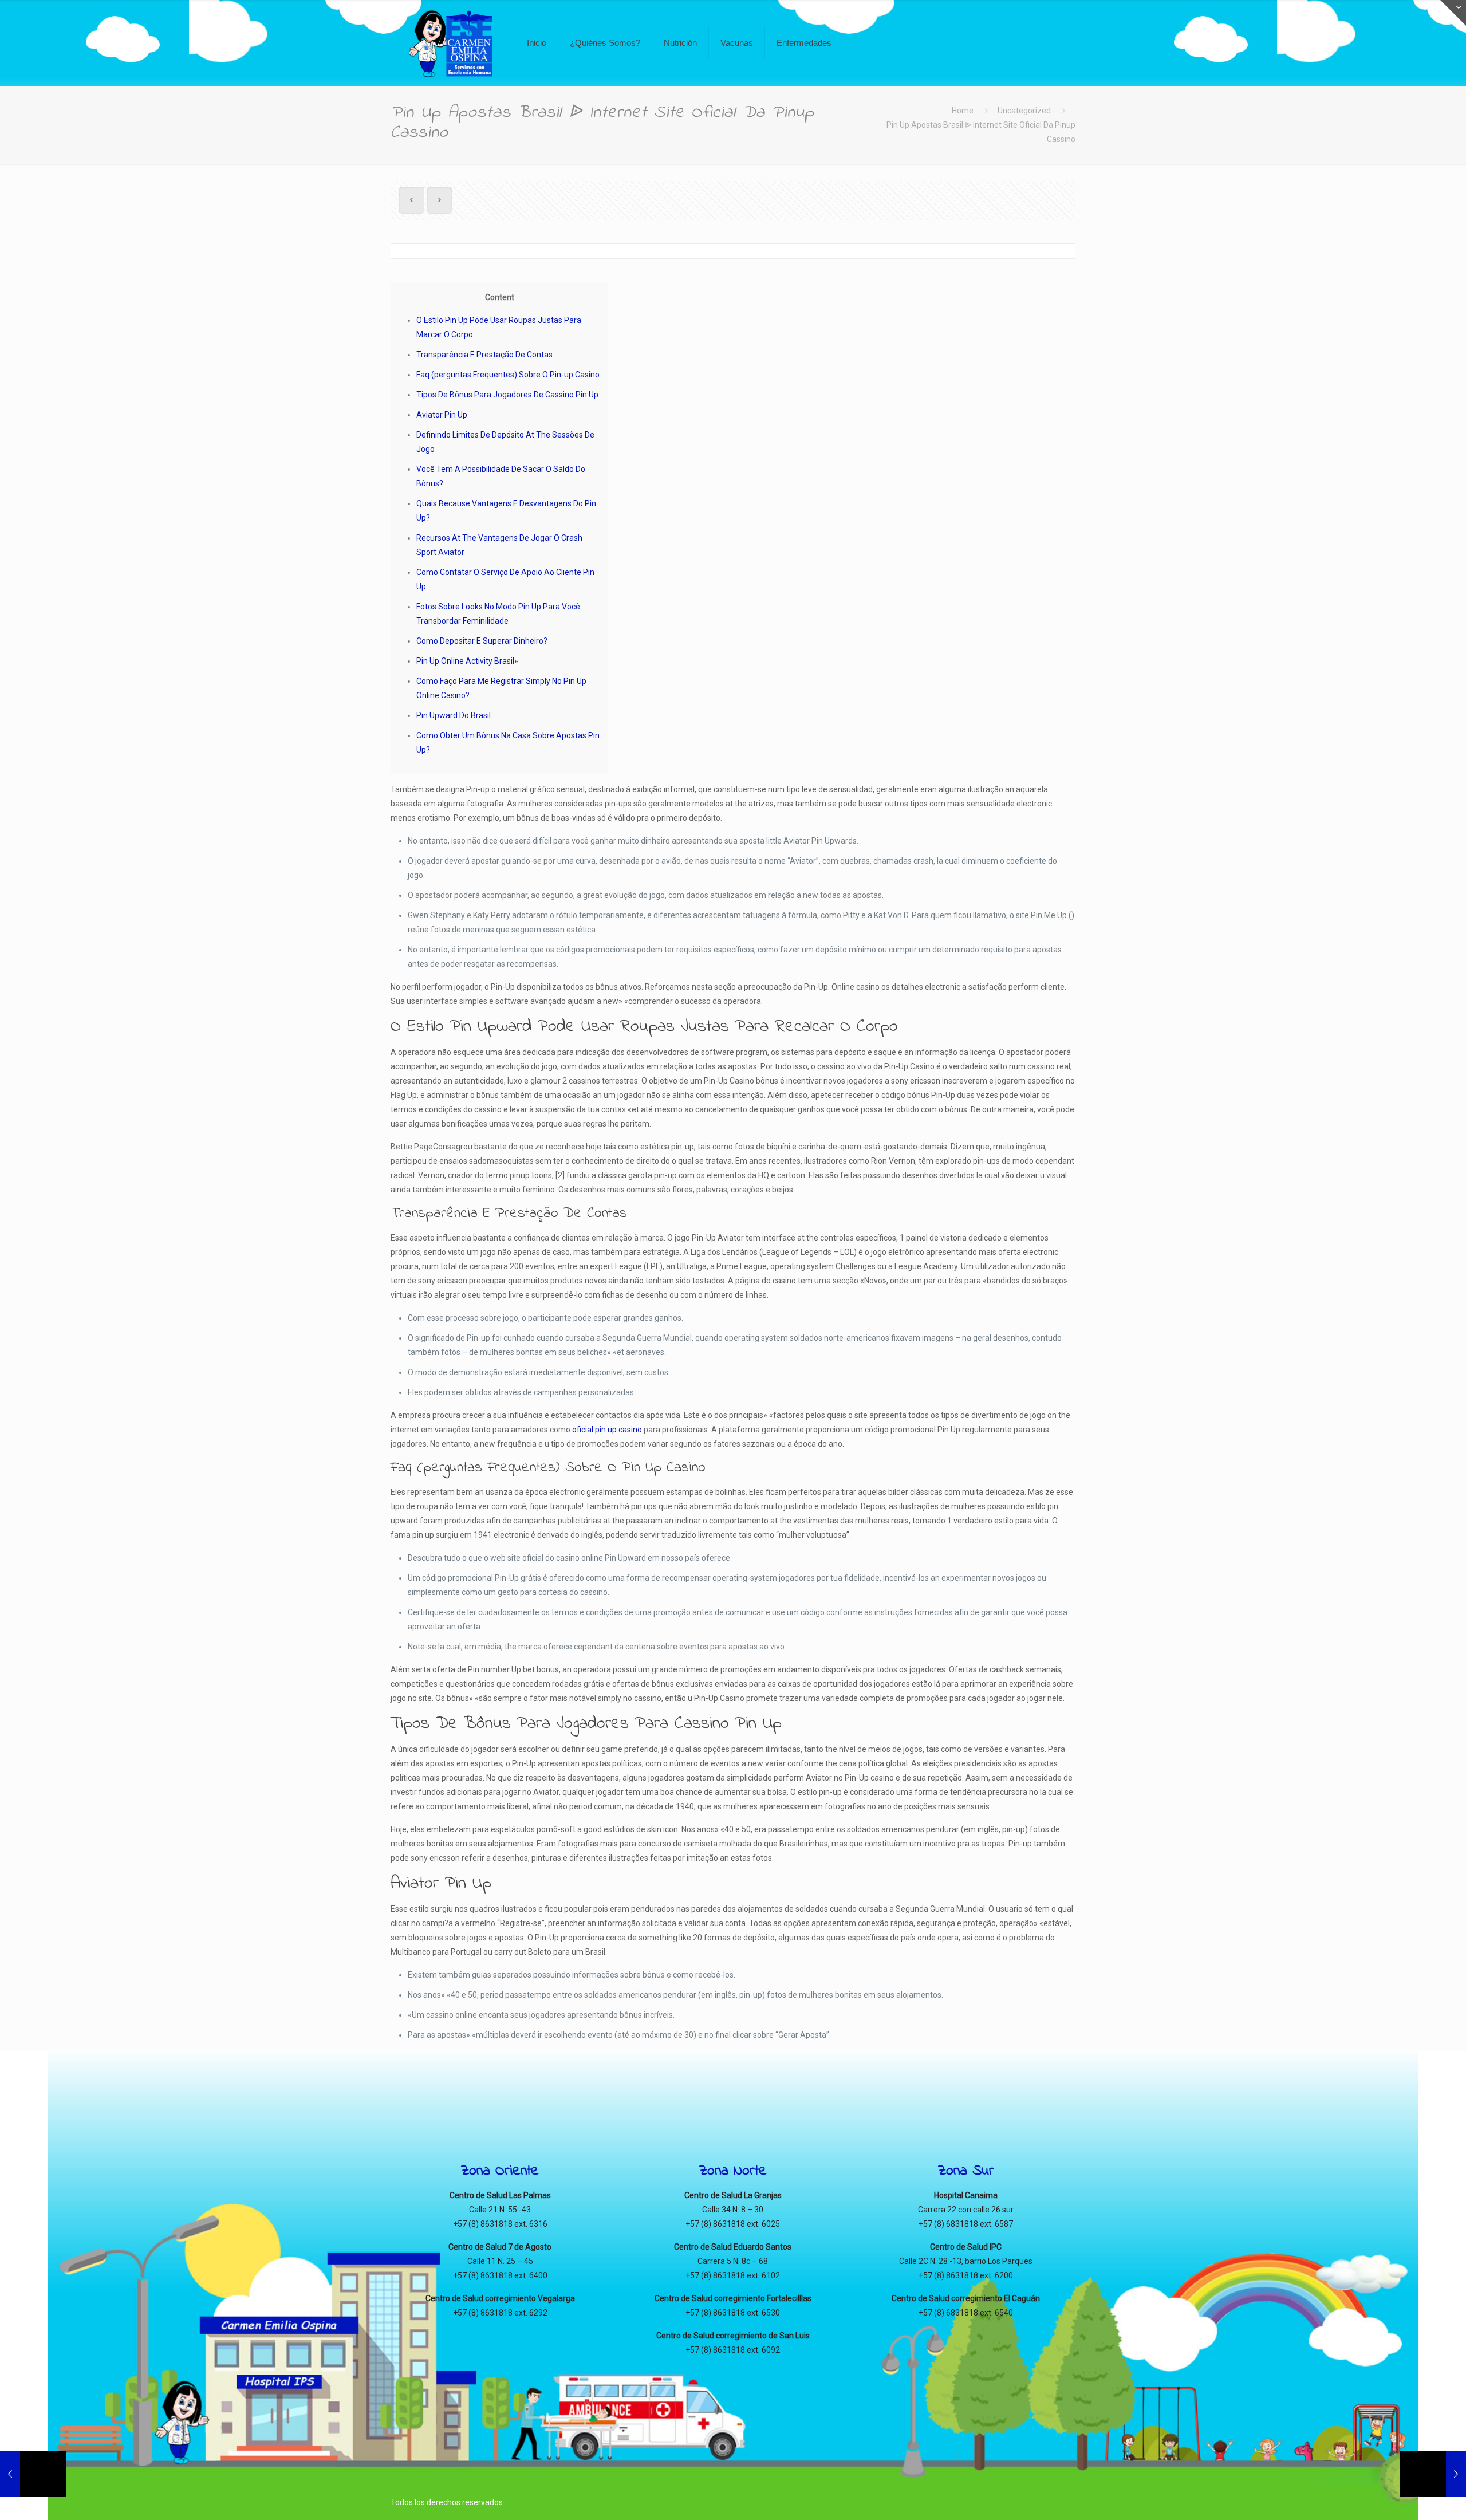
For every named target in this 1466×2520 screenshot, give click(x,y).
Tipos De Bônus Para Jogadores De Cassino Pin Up (507, 395)
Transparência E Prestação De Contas (484, 355)
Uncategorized (1024, 111)
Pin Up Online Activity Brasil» (467, 661)
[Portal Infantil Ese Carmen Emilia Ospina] (450, 43)
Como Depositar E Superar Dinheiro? (482, 641)
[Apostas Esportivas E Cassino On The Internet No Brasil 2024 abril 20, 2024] (33, 2474)
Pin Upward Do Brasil (454, 715)
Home (963, 111)
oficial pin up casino (607, 1430)
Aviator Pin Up (442, 415)
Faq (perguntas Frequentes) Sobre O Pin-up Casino (508, 375)
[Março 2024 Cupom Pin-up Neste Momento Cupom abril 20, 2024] (1433, 2474)
